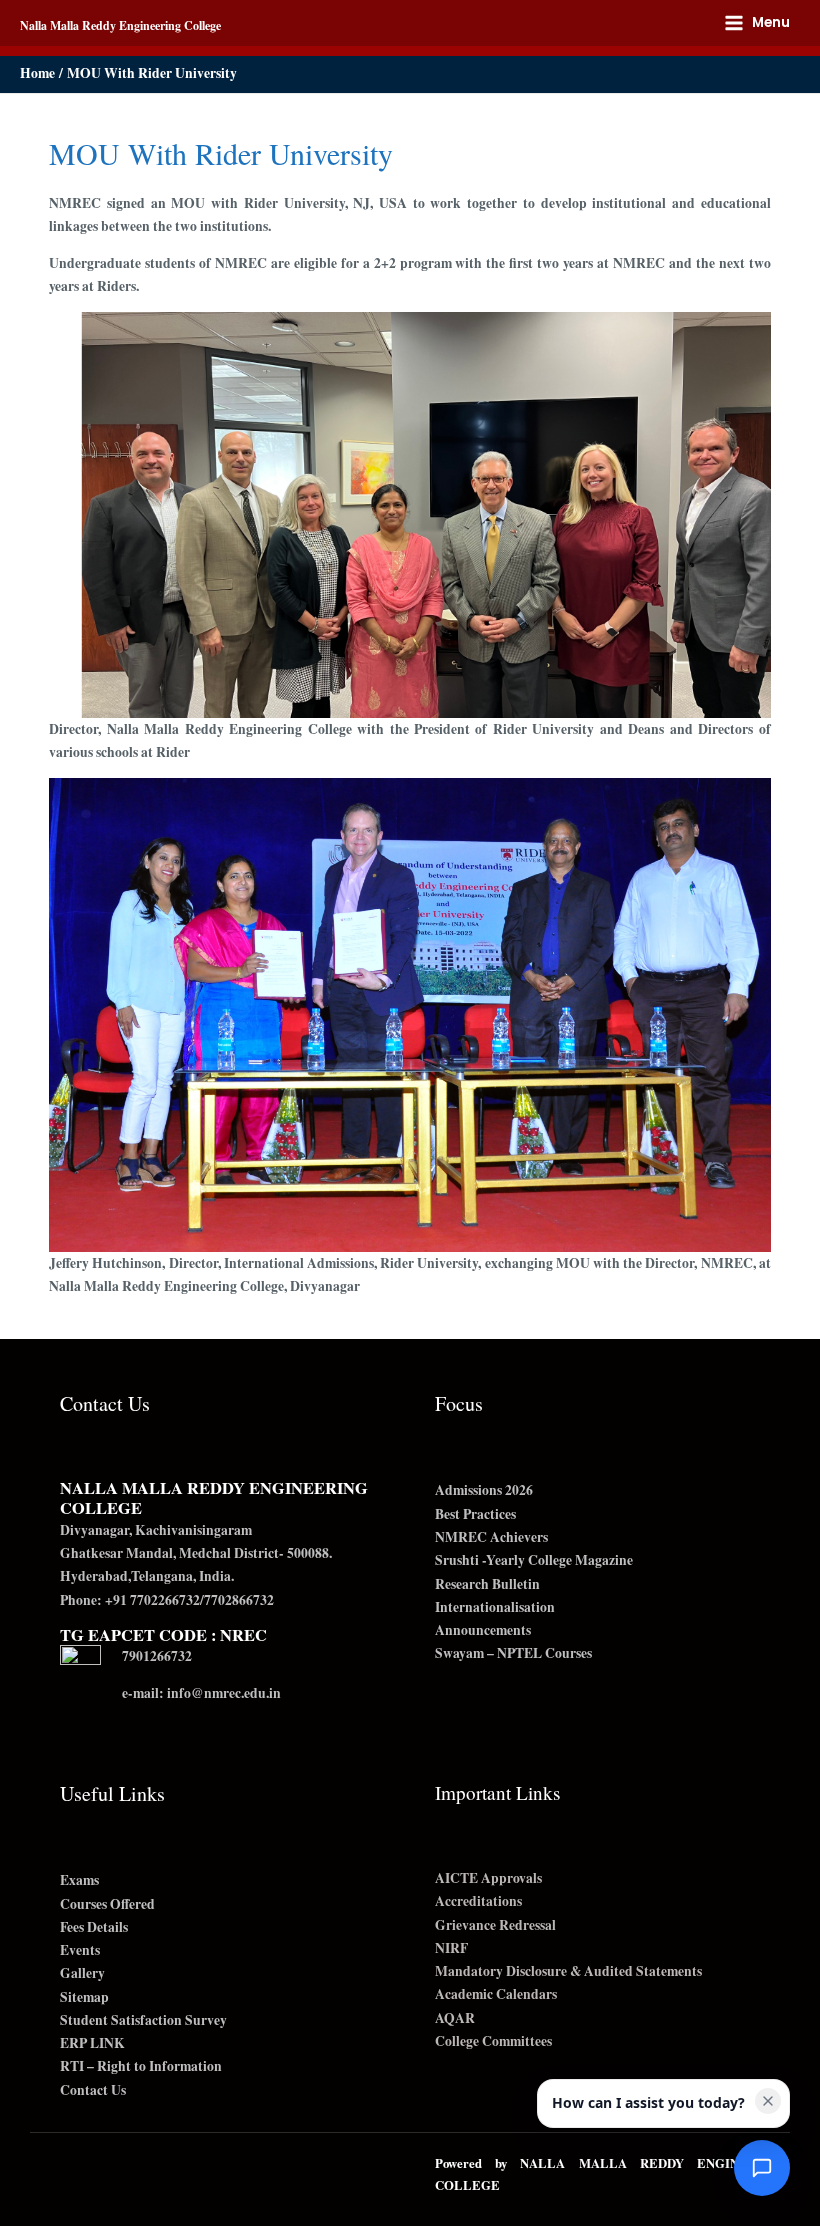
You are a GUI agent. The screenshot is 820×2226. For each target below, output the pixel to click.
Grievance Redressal (495, 1925)
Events (80, 1950)
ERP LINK (92, 2043)
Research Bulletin (487, 1584)
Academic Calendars (496, 1994)
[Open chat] (762, 2168)
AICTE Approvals (488, 1878)
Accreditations (478, 1901)
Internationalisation (495, 1607)
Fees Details (94, 1927)
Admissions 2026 (484, 1490)
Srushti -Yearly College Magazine (534, 1560)
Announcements (483, 1630)
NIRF (451, 1948)
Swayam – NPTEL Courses (513, 1653)
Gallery (82, 1973)
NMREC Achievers (491, 1537)
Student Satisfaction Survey (143, 2020)
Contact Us (93, 2090)
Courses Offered (107, 1904)
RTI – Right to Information (141, 2066)
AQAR (455, 2018)
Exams (79, 1880)
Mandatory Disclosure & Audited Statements (568, 1971)
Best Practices (475, 1514)
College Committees (493, 2041)
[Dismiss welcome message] (768, 2101)
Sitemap (84, 1997)
